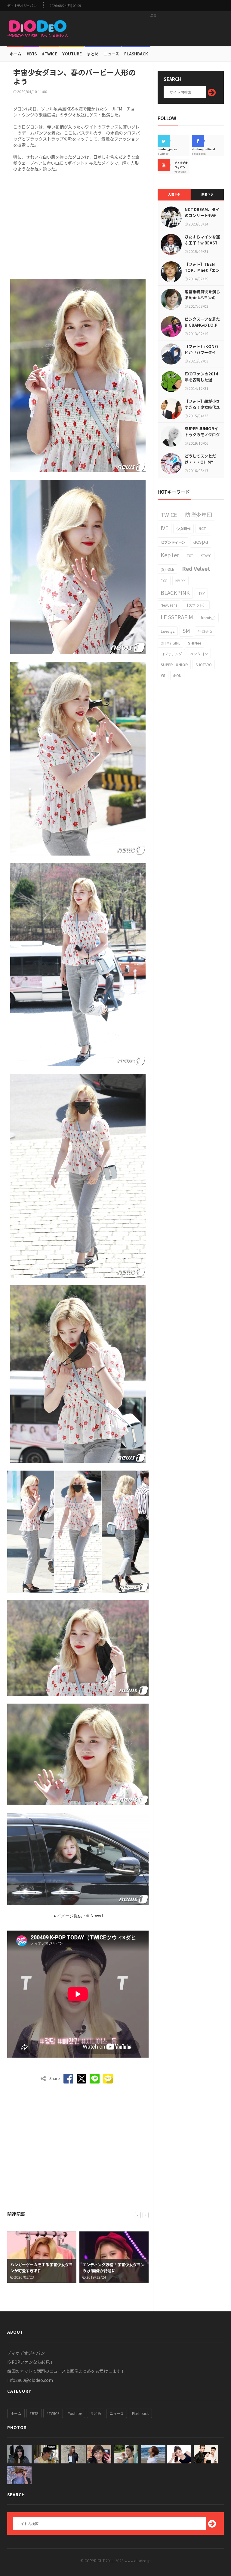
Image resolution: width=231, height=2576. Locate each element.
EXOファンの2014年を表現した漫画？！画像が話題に (202, 380)
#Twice (49, 54)
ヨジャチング (171, 654)
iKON (177, 675)
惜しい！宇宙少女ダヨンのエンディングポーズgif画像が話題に (114, 2268)
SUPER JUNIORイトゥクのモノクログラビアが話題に (202, 435)
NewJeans (169, 605)
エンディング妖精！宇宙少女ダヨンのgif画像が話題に (41, 2268)
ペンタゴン (199, 654)
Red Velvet (196, 568)
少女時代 (183, 528)
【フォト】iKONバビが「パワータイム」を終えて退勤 (202, 352)
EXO (164, 581)
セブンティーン (173, 542)
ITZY (201, 593)
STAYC (206, 556)
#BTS (32, 54)
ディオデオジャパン (22, 6)
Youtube (75, 2413)
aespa (201, 541)
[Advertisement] (153, 29)
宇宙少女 (205, 631)
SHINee (195, 643)
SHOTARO (204, 665)
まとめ (93, 54)
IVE (165, 528)
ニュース (111, 54)
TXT (190, 556)
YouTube (72, 54)
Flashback (136, 54)
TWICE (169, 514)
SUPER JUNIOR (174, 665)
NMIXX (180, 581)
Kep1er (170, 555)
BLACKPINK (175, 592)
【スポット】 (196, 605)
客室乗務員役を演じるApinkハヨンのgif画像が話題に (202, 298)
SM (186, 630)
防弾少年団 (199, 514)
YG (163, 675)
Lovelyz (168, 631)
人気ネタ (174, 194)
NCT (202, 528)
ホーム (15, 54)
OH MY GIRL (170, 643)
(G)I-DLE (167, 569)
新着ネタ (208, 194)
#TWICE (53, 2413)
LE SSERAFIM (177, 617)
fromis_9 (208, 618)
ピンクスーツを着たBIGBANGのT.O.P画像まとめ (202, 325)
